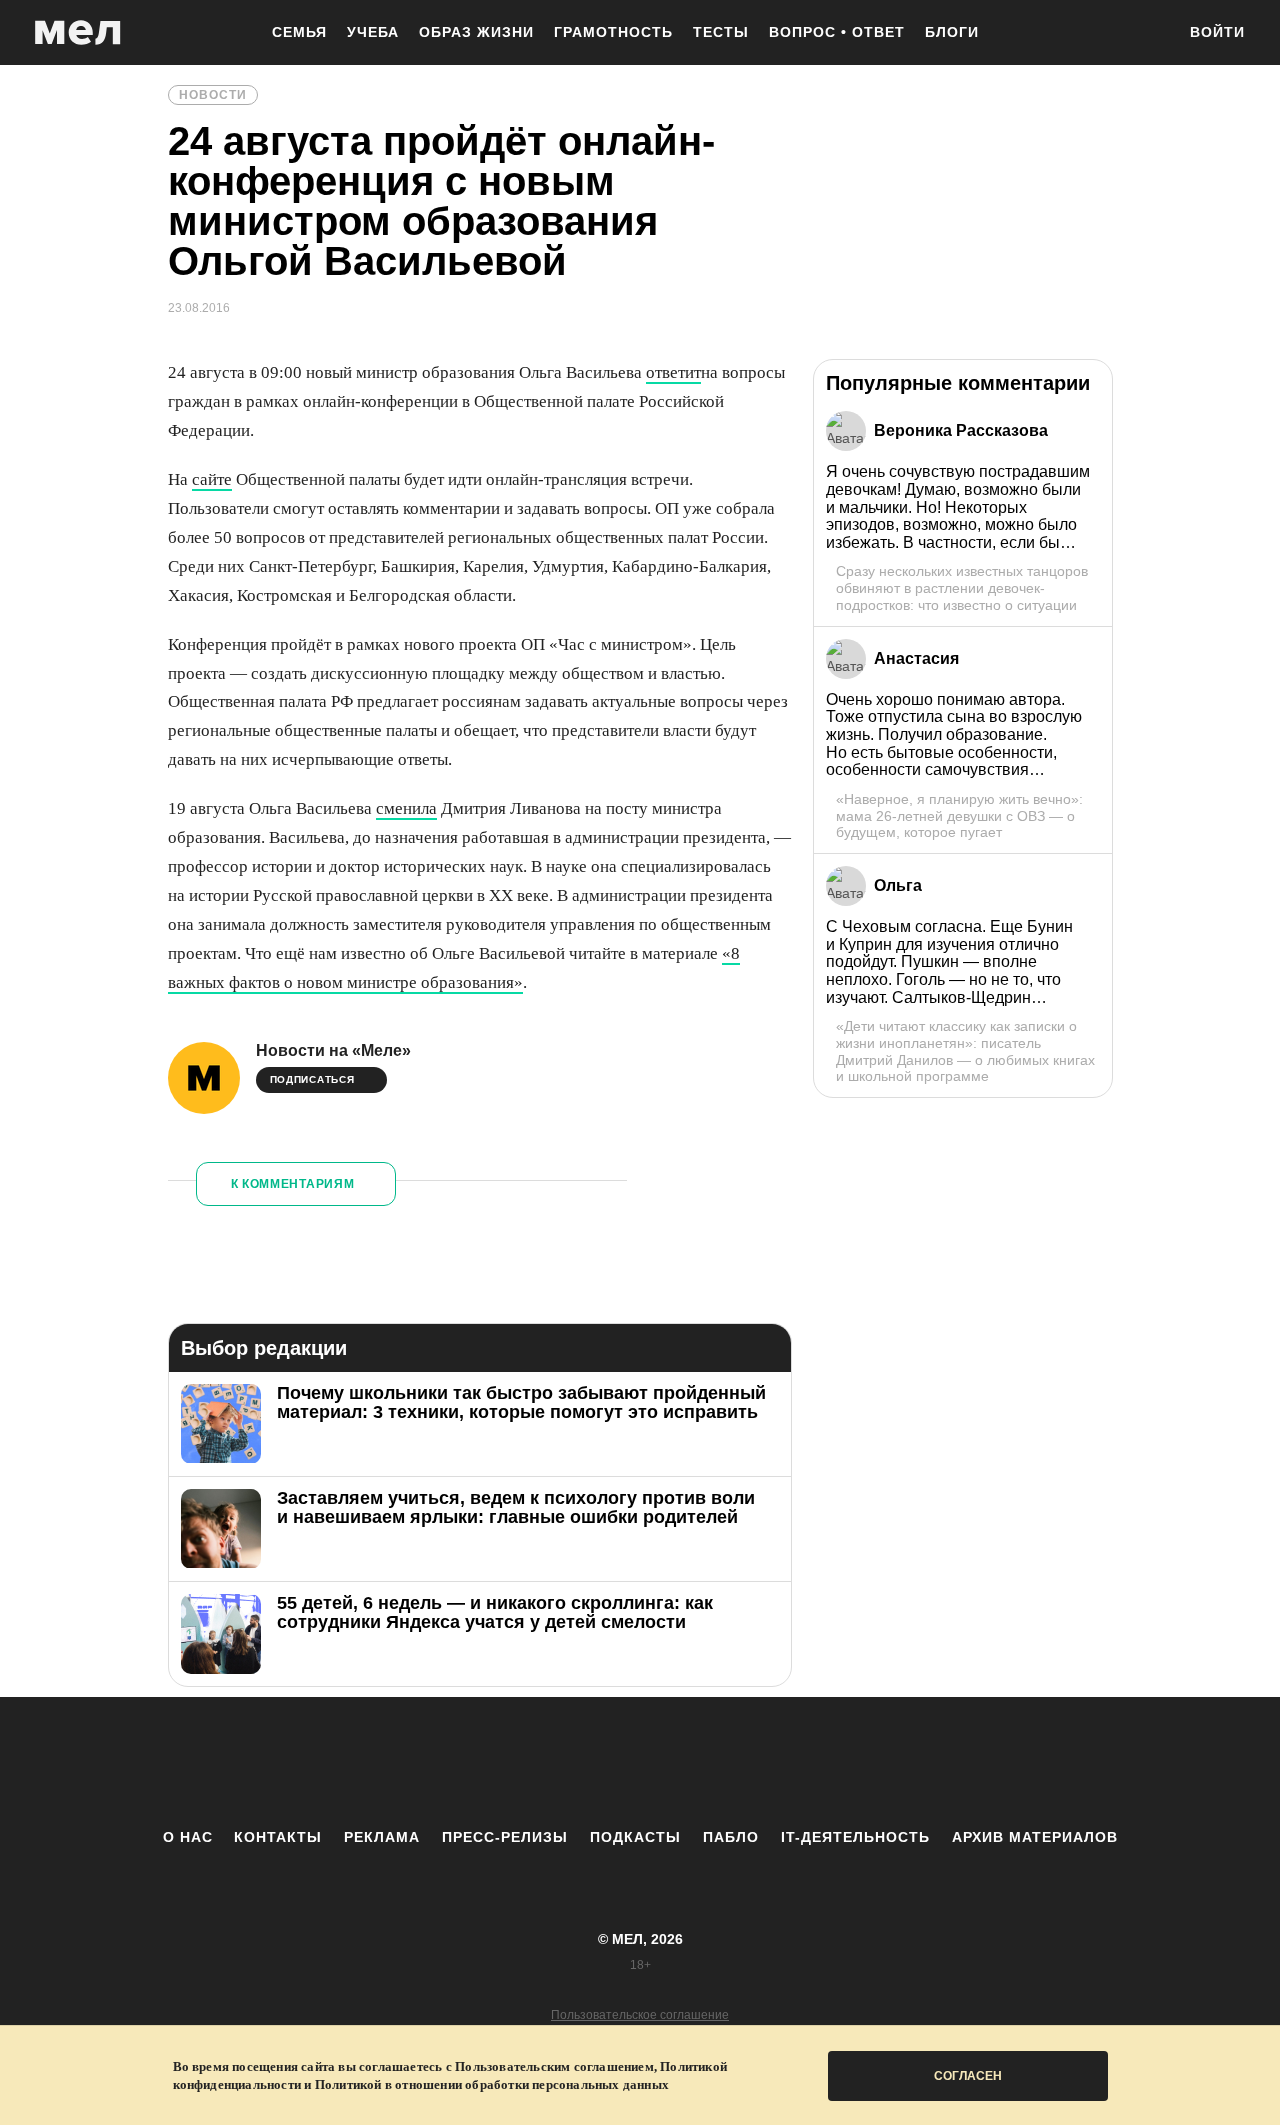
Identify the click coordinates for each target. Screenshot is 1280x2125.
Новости (213, 95)
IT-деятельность (855, 1837)
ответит (673, 372)
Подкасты (635, 1837)
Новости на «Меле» (333, 1050)
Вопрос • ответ (837, 32)
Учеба (373, 32)
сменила (406, 808)
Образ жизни (476, 32)
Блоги (952, 32)
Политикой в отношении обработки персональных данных (492, 2084)
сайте (212, 479)
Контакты (278, 1837)
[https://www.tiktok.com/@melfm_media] (640, 1762)
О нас (188, 1837)
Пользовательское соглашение (640, 2015)
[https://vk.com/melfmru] (585, 1762)
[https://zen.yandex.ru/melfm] (530, 1762)
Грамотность (613, 32)
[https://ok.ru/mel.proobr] (750, 1762)
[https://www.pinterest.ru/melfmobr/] (695, 1762)
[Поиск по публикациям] (1150, 34)
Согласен (968, 2076)
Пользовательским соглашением (554, 2066)
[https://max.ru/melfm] (805, 1762)
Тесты (721, 32)
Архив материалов (1035, 1837)
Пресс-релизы (505, 1837)
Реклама (382, 1837)
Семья (299, 32)
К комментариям (293, 1184)
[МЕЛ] (78, 32)
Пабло (731, 1837)
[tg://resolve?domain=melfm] (475, 1762)
